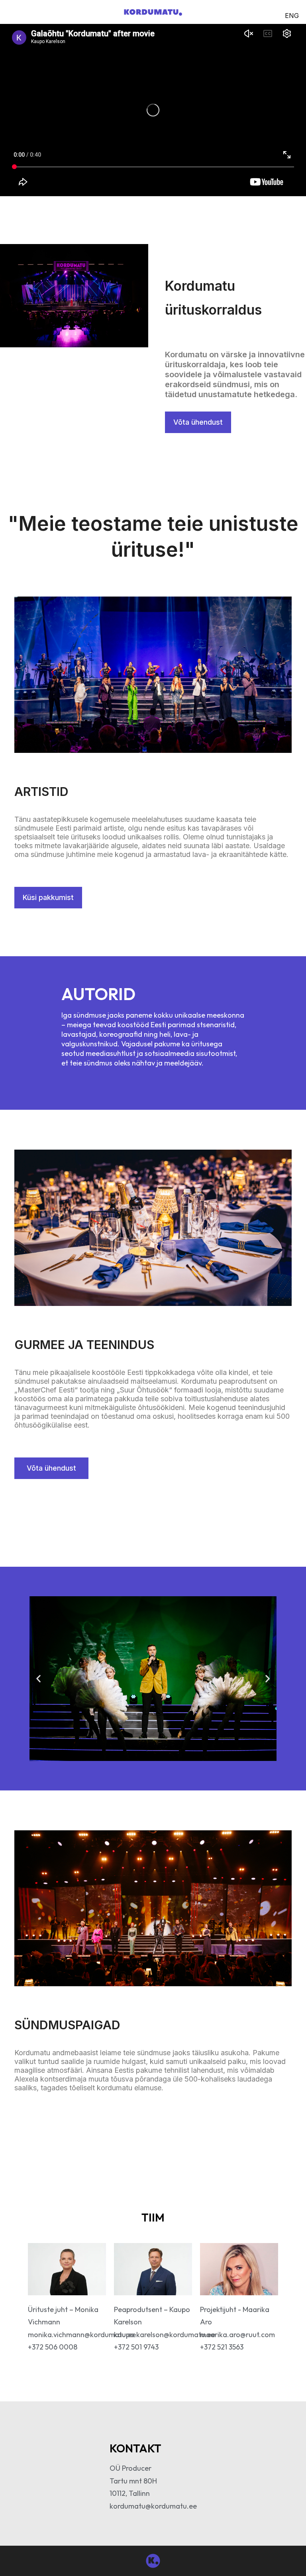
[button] (38, 1679)
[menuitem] (292, 15)
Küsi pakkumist (48, 897)
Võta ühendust (198, 422)
